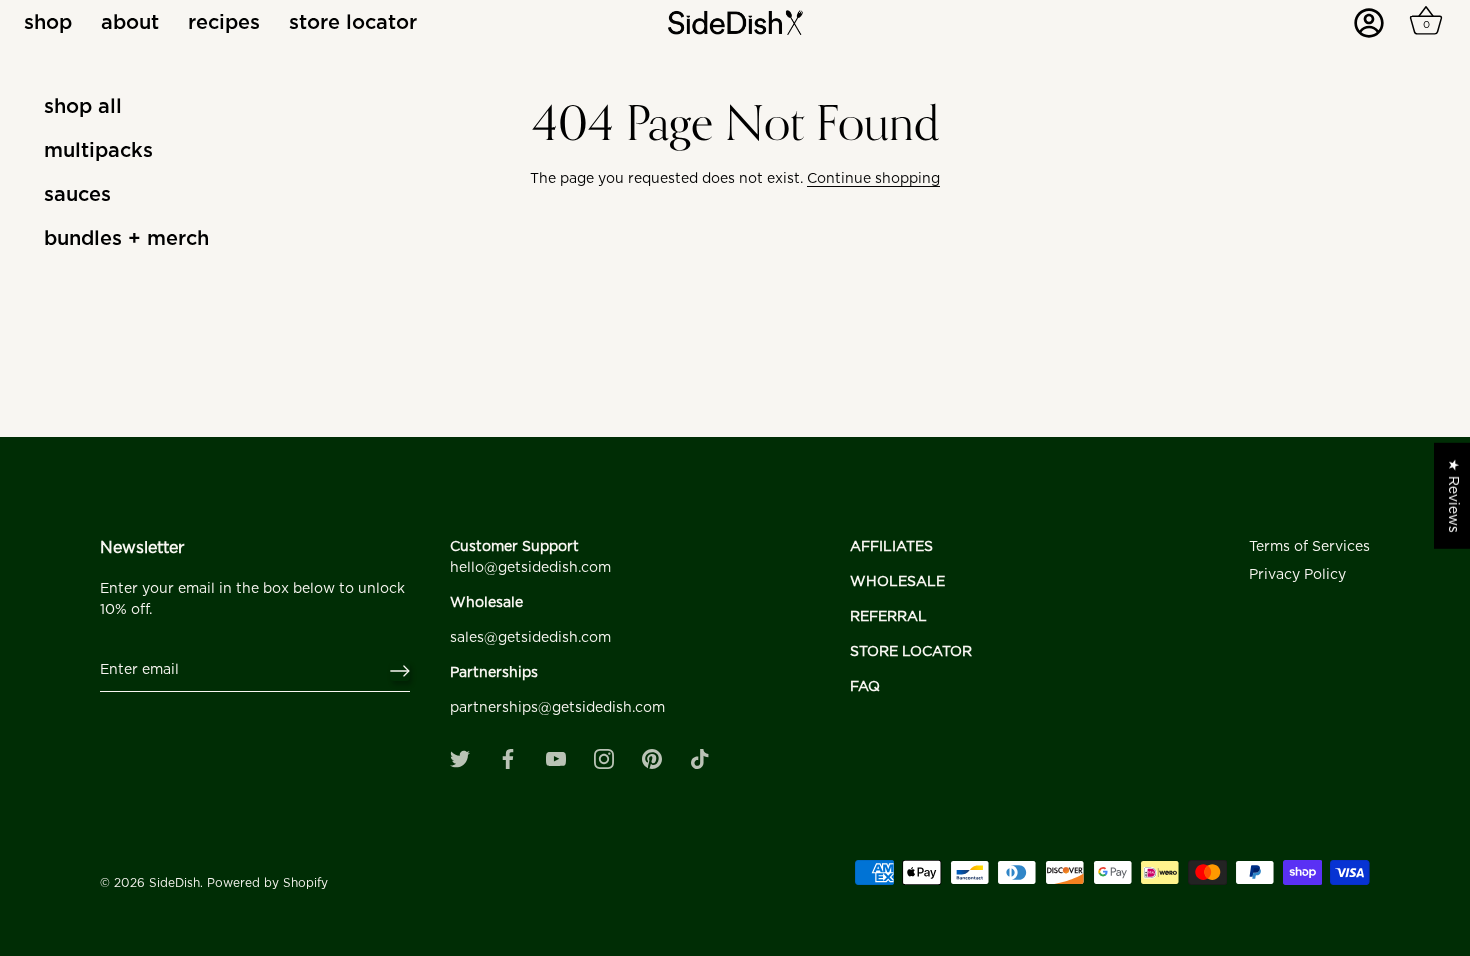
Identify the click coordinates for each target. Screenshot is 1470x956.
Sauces (77, 195)
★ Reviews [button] (1453, 496)
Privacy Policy (1297, 575)
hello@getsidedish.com (530, 568)
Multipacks (98, 151)
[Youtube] (556, 759)
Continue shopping (873, 179)
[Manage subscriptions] (1375, 30)
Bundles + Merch (126, 239)
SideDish (174, 883)
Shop (48, 23)
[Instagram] (604, 759)
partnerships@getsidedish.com (557, 708)
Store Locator (353, 23)
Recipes (224, 23)
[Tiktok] (700, 759)
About (130, 23)
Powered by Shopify (267, 883)
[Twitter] (460, 759)
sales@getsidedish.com (530, 638)
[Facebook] (508, 759)
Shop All (83, 107)
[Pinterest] (652, 759)
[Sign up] (400, 671)
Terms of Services (1309, 547)
